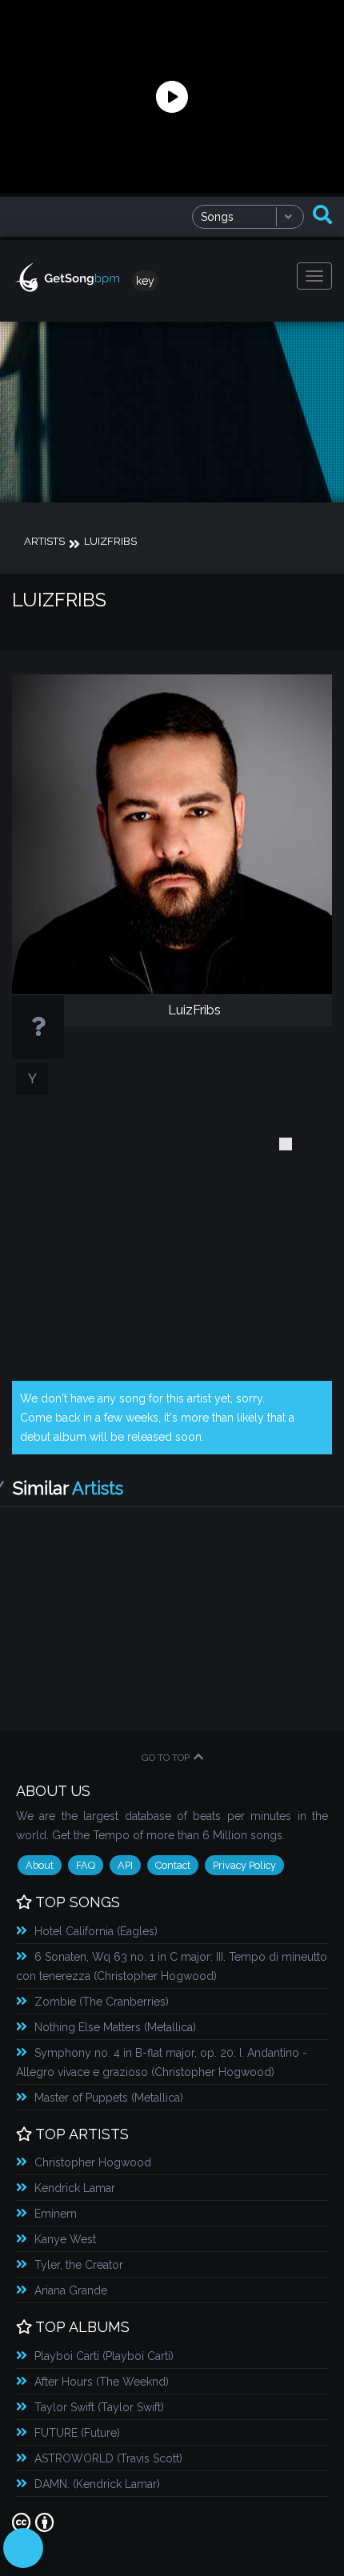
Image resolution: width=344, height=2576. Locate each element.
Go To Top (166, 1758)
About (40, 1865)
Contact (173, 1865)
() (96, 1931)
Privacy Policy (244, 1865)
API (125, 1865)
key (145, 281)
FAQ (86, 1865)
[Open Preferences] (23, 2548)
